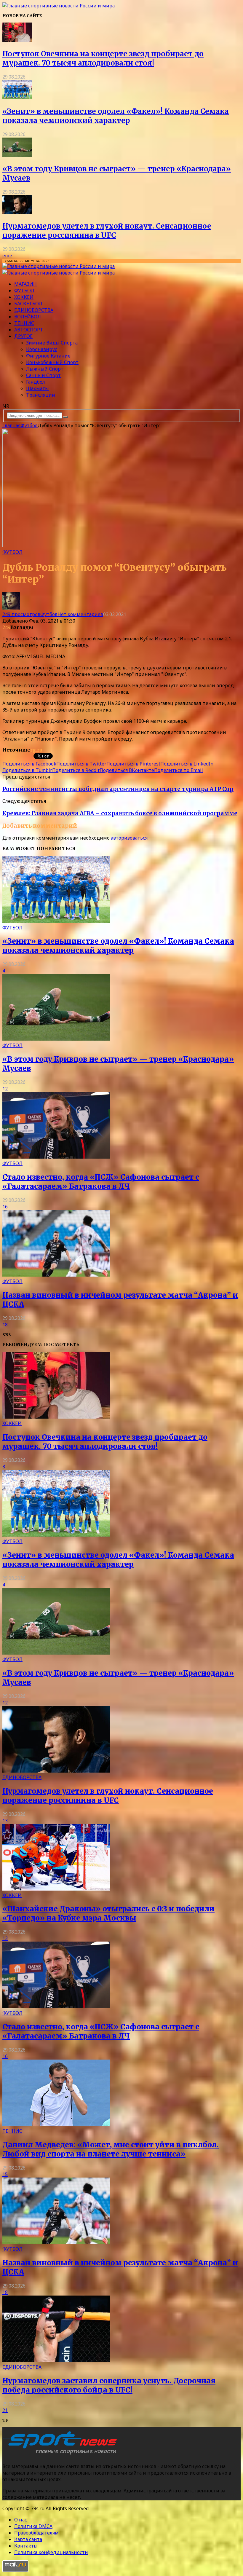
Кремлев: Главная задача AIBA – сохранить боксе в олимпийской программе (120, 813)
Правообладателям (36, 2533)
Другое (23, 336)
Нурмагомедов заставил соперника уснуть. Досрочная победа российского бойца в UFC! (109, 2385)
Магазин (25, 284)
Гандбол (36, 382)
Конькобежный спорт (52, 362)
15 (5, 2174)
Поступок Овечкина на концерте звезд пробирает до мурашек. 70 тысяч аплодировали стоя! (103, 58)
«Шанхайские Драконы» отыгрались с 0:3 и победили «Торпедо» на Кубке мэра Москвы (108, 1913)
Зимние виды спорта (52, 343)
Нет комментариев (80, 614)
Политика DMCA (33, 2526)
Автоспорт (29, 330)
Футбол (24, 291)
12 (5, 1089)
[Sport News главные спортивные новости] (62, 2454)
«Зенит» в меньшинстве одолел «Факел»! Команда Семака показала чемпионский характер (116, 116)
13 (5, 1821)
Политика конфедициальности (51, 2552)
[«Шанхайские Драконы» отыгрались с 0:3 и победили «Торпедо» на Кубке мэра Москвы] (56, 1889)
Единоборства (34, 310)
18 (5, 1325)
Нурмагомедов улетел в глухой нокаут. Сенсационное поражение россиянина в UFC (107, 231)
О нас (21, 2520)
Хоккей (24, 297)
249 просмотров (21, 614)
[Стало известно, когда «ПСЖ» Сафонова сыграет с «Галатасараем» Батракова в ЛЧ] (56, 1157)
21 (5, 2410)
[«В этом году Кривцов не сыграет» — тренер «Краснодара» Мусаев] (17, 155)
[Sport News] (59, 6)
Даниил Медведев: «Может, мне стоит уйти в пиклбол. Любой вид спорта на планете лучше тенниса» (111, 2149)
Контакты (26, 2546)
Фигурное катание (48, 356)
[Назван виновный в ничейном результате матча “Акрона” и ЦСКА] (56, 1275)
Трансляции (41, 395)
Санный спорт (43, 375)
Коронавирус (42, 349)
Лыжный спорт (45, 369)
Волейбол (28, 317)
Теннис (24, 323)
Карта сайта (28, 2539)
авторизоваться (129, 838)
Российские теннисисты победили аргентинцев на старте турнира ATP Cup (118, 789)
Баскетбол (28, 304)
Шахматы (37, 388)
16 (5, 1207)
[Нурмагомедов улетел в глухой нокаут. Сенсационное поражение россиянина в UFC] (17, 213)
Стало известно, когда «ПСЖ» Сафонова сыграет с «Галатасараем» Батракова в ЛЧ (101, 1182)
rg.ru (36, 750)
